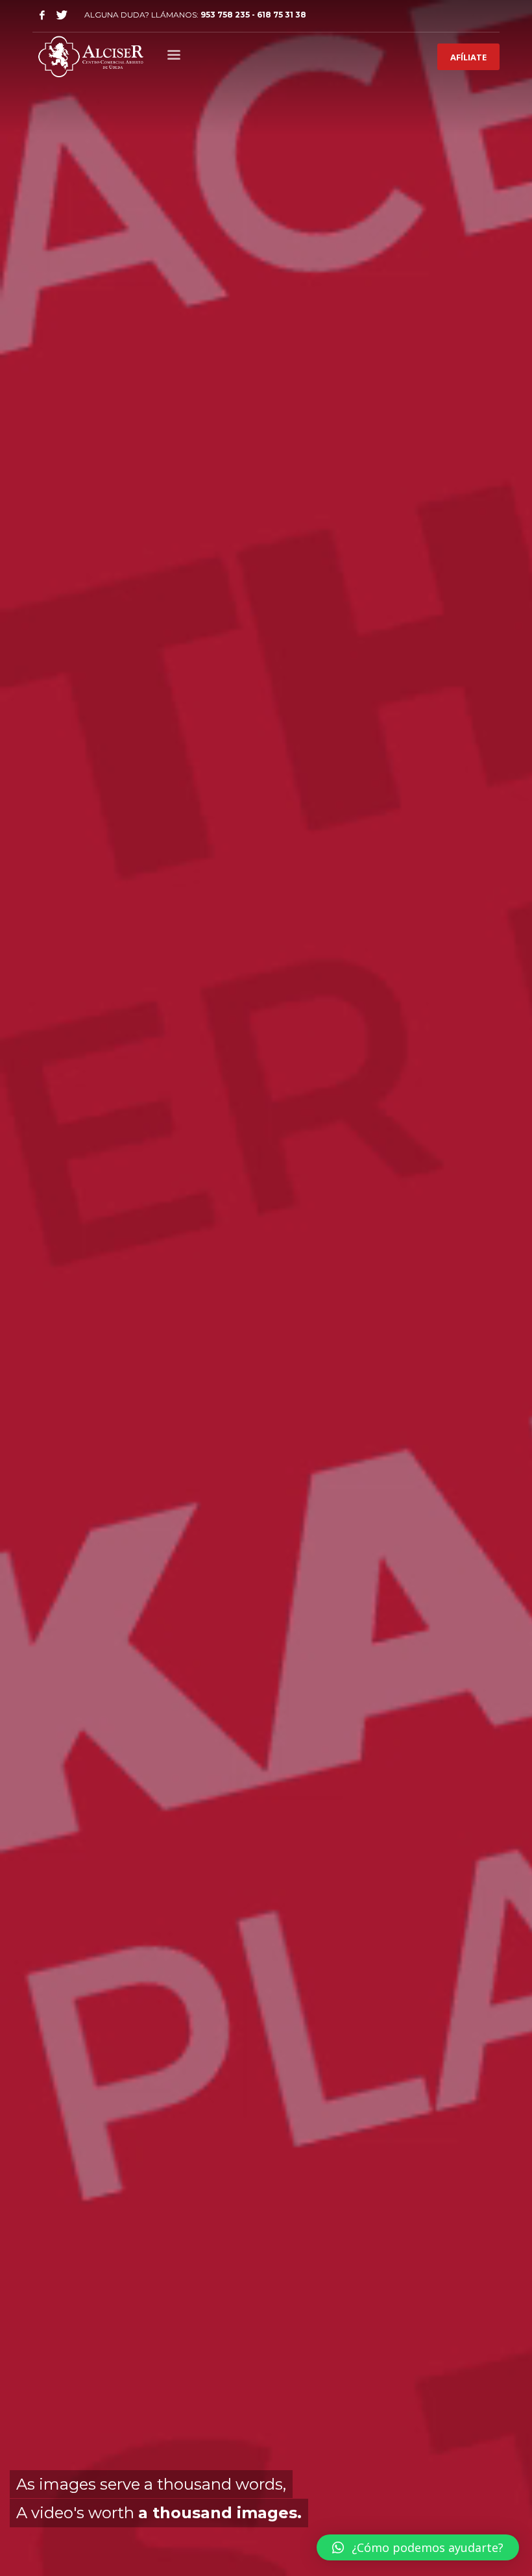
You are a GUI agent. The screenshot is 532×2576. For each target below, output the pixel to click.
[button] (418, 2547)
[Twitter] (62, 15)
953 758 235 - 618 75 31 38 (253, 15)
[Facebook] (42, 15)
